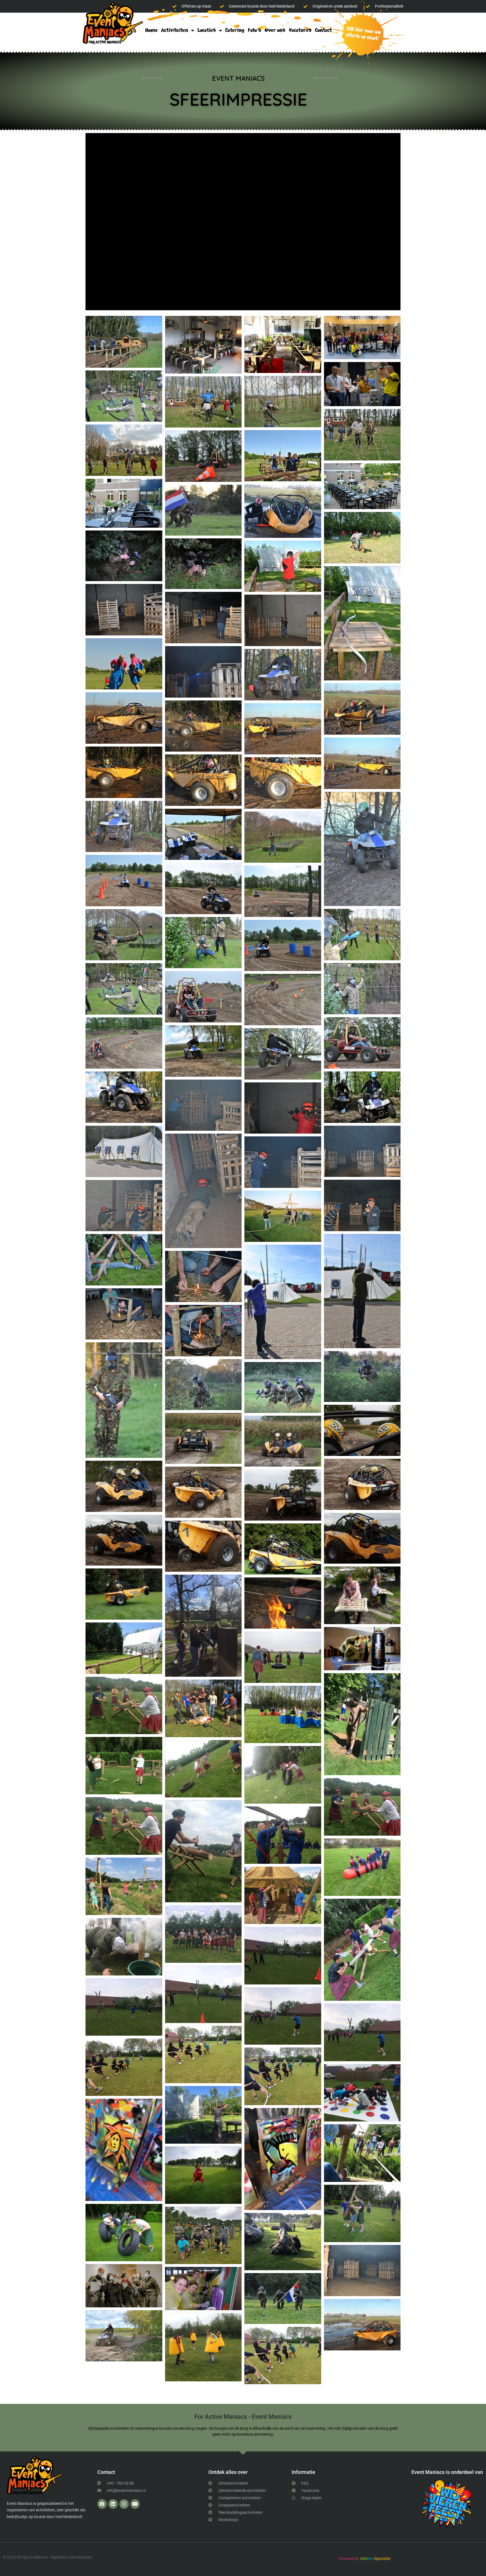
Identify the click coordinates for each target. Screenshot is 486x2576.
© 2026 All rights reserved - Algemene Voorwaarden (48, 2557)
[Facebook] (102, 2504)
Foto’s (255, 30)
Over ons (275, 30)
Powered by (349, 2559)
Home (151, 30)
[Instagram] (124, 2504)
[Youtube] (135, 2504)
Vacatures (300, 30)
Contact (323, 30)
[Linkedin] (113, 2504)
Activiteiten (175, 30)
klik (362, 34)
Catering (235, 30)
